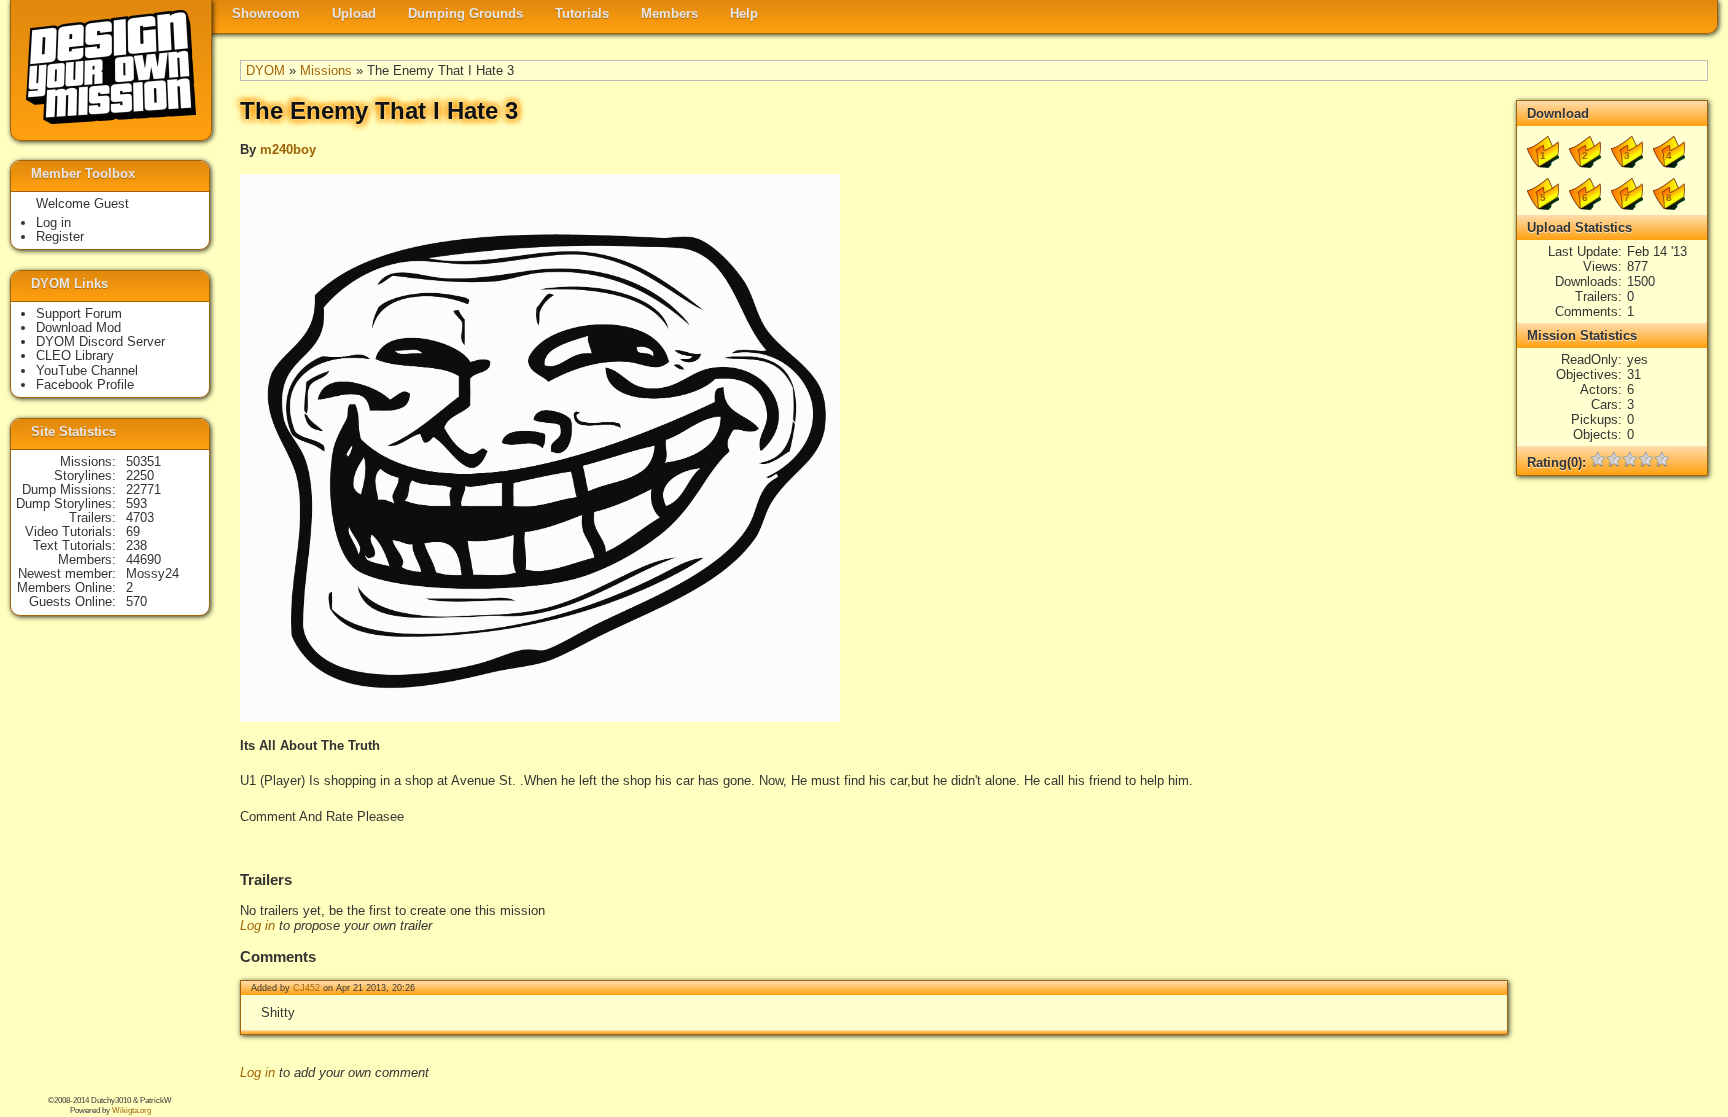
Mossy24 (152, 573)
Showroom (266, 13)
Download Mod (78, 327)
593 (136, 503)
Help (744, 13)
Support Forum (79, 313)
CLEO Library (75, 355)
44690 (143, 559)
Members (669, 13)
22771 (143, 489)
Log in (257, 925)
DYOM (265, 70)
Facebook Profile (85, 384)
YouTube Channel (87, 370)
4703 (140, 517)
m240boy (288, 149)
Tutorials (582, 13)
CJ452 (306, 988)
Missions (326, 70)
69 (133, 531)
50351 (143, 461)
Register (60, 236)
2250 (140, 475)
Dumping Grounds (465, 13)
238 (136, 545)
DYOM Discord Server (100, 341)
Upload (354, 13)
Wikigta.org (131, 1110)
